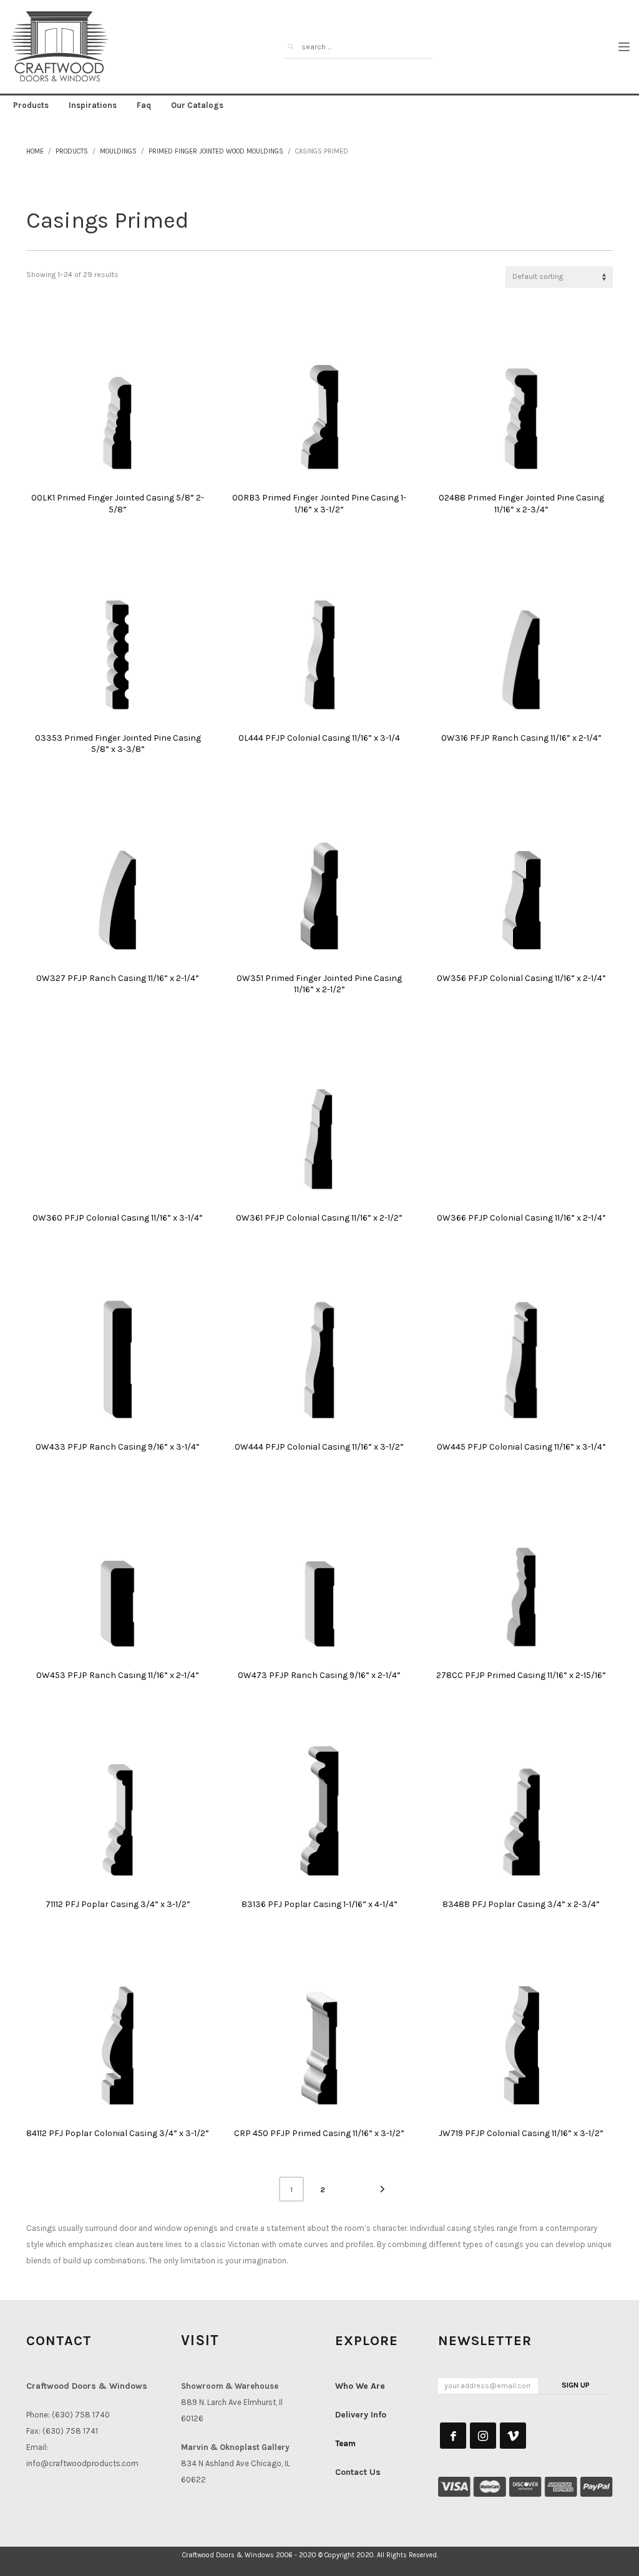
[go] (291, 47)
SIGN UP (576, 2385)
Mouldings (118, 151)
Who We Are (360, 2386)
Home (35, 151)
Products (72, 151)
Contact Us (358, 2472)
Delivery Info (361, 2415)
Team (345, 2443)
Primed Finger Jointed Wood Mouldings (216, 151)
